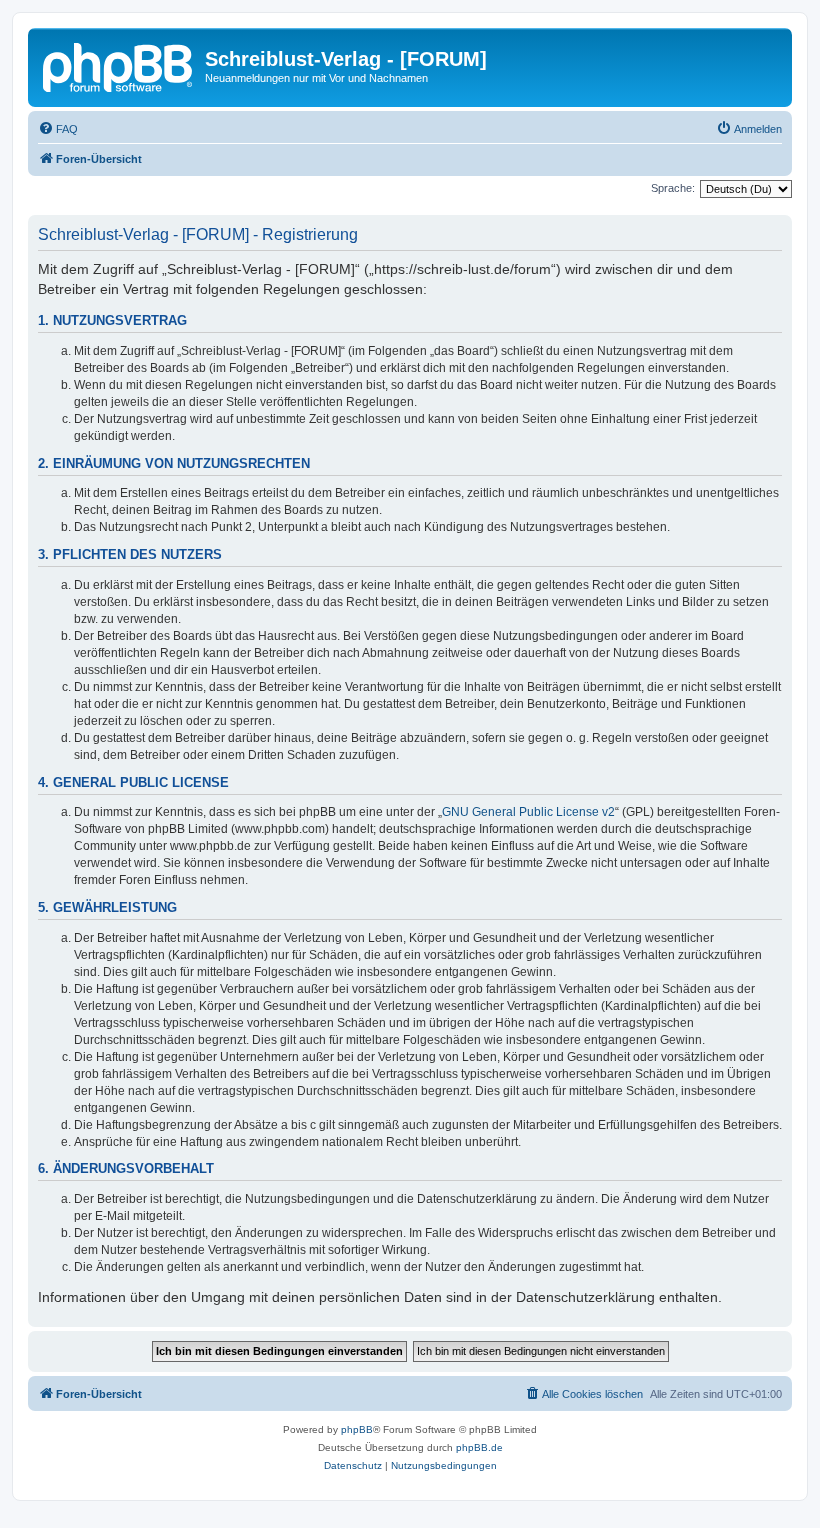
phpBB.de (479, 1447)
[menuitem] (58, 129)
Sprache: (673, 188)
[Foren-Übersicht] (119, 65)
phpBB (357, 1429)
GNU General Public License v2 (528, 812)
